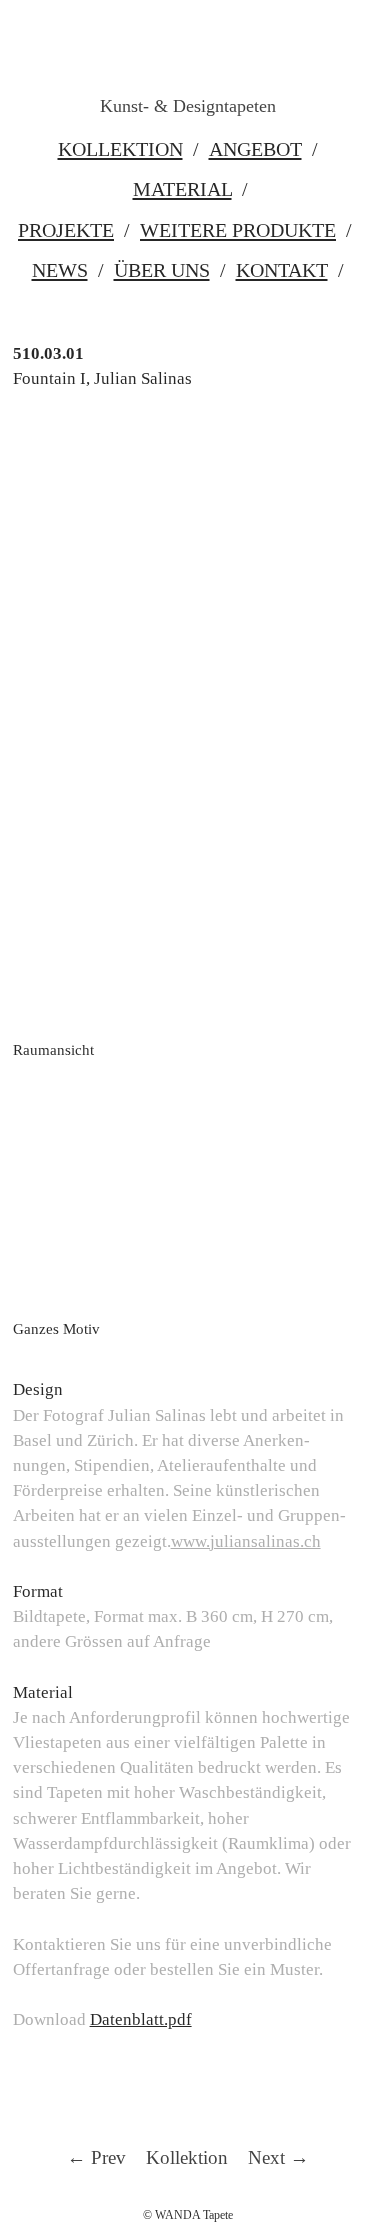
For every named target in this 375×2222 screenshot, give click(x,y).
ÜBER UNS (162, 270)
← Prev (96, 2157)
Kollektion (187, 2157)
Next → (278, 2157)
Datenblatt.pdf (141, 2019)
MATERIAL (182, 189)
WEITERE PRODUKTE (238, 230)
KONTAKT (282, 270)
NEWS (60, 270)
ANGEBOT (255, 149)
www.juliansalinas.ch (246, 1541)
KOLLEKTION (120, 149)
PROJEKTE (66, 230)
